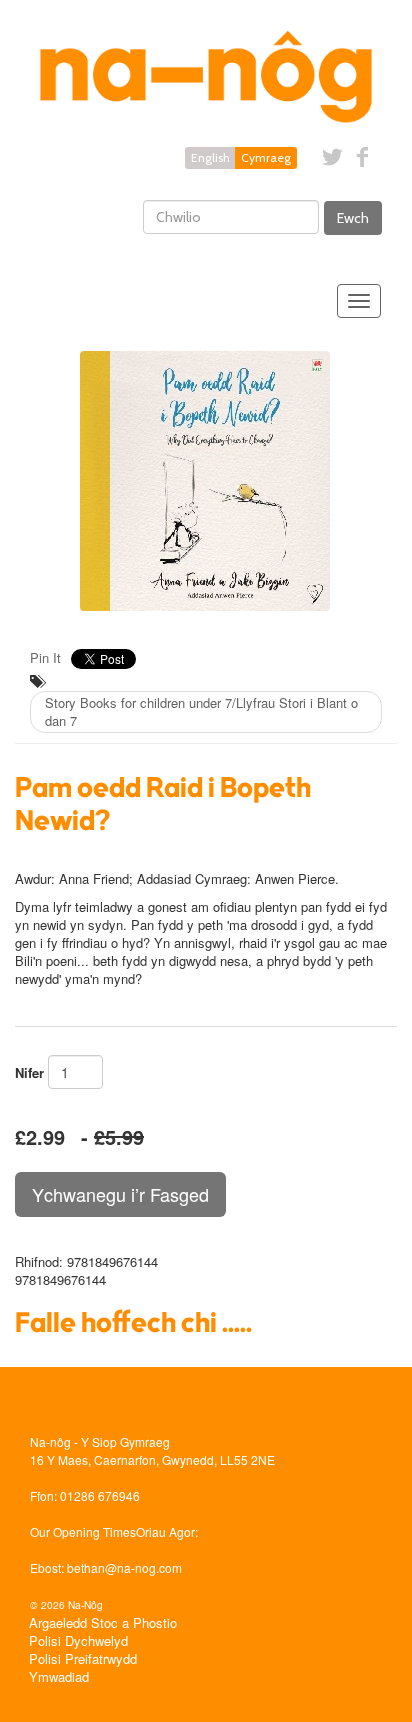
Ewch (353, 218)
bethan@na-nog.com (124, 1567)
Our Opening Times (83, 1531)
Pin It (45, 657)
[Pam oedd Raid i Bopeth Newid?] (206, 481)
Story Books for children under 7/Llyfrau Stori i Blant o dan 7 (201, 711)
